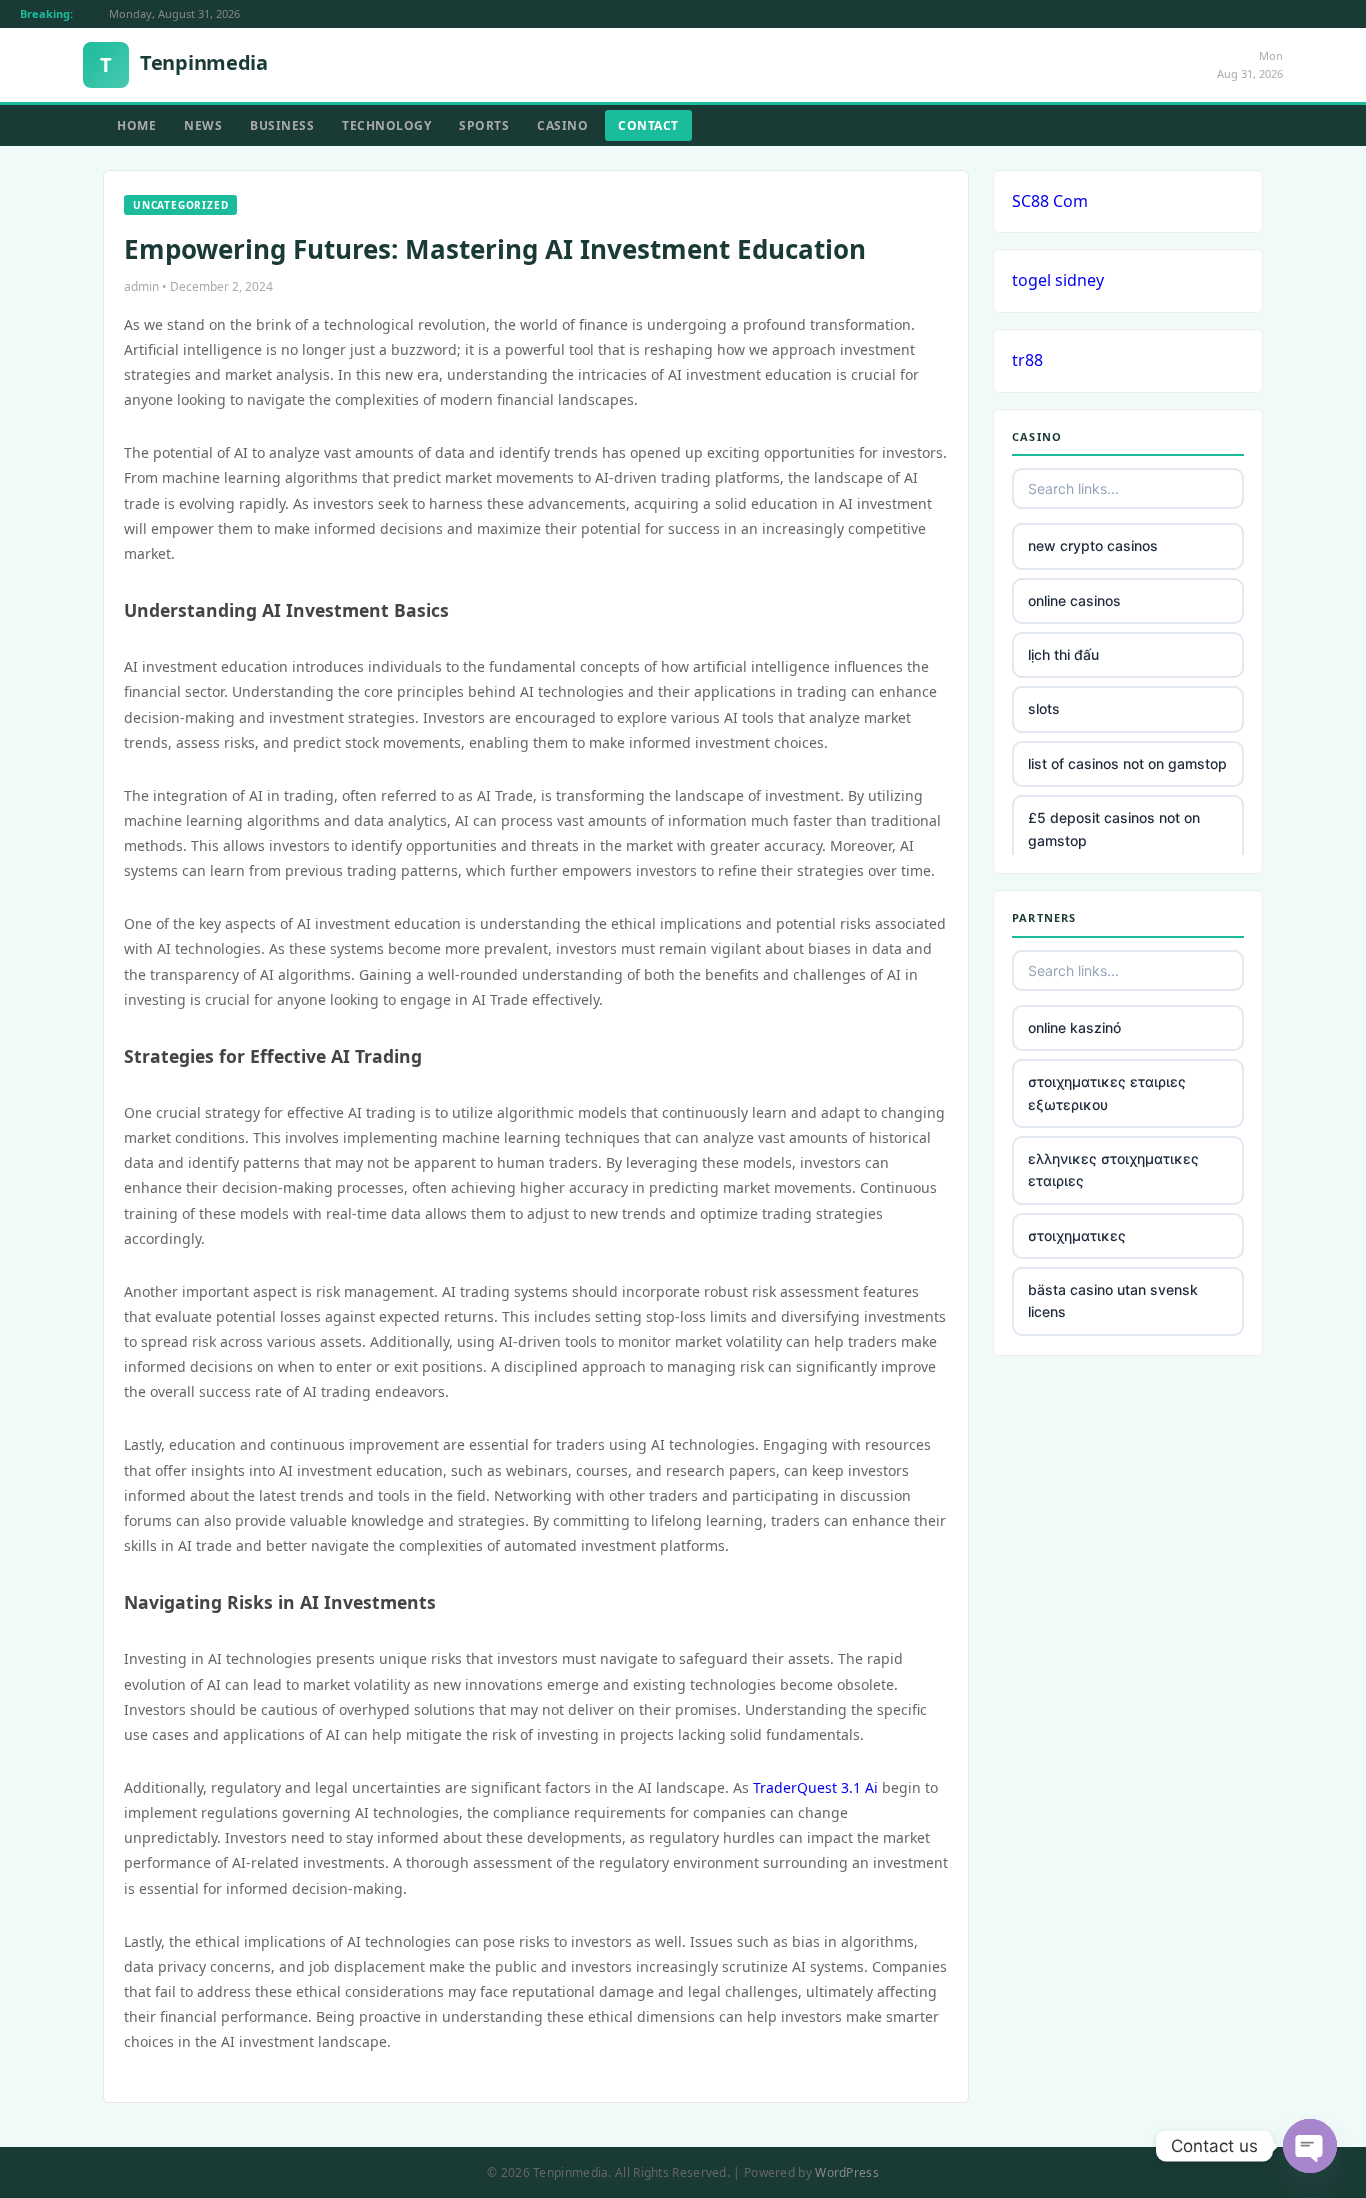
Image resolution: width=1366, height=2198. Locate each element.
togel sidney (1058, 280)
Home (136, 125)
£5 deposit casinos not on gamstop (1114, 828)
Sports (484, 125)
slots (1044, 708)
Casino (562, 125)
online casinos (1074, 600)
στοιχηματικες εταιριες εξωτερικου (1107, 1092)
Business (282, 125)
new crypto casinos (1093, 545)
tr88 (1027, 360)
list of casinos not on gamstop (1127, 763)
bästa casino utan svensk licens (1113, 1300)
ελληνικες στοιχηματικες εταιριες (1113, 1169)
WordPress (847, 2172)
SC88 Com (1050, 201)
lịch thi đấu (1063, 654)
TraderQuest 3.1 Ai (815, 1787)
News (203, 125)
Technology (386, 125)
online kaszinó (1074, 1027)
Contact (648, 125)
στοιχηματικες (1077, 1235)
